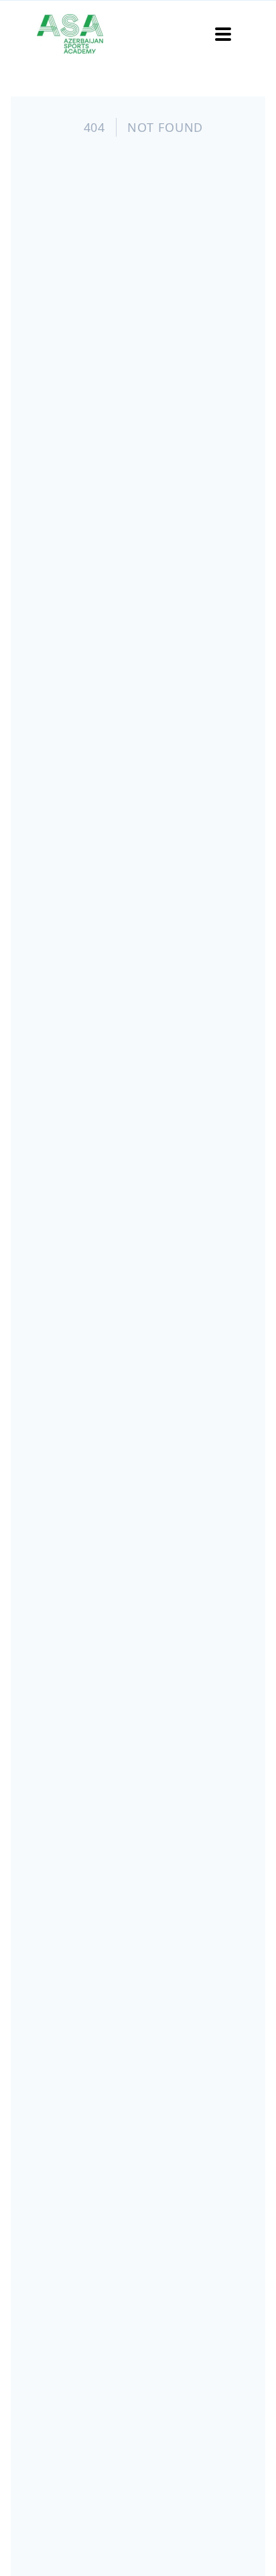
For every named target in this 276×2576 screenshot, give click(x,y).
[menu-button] (223, 34)
